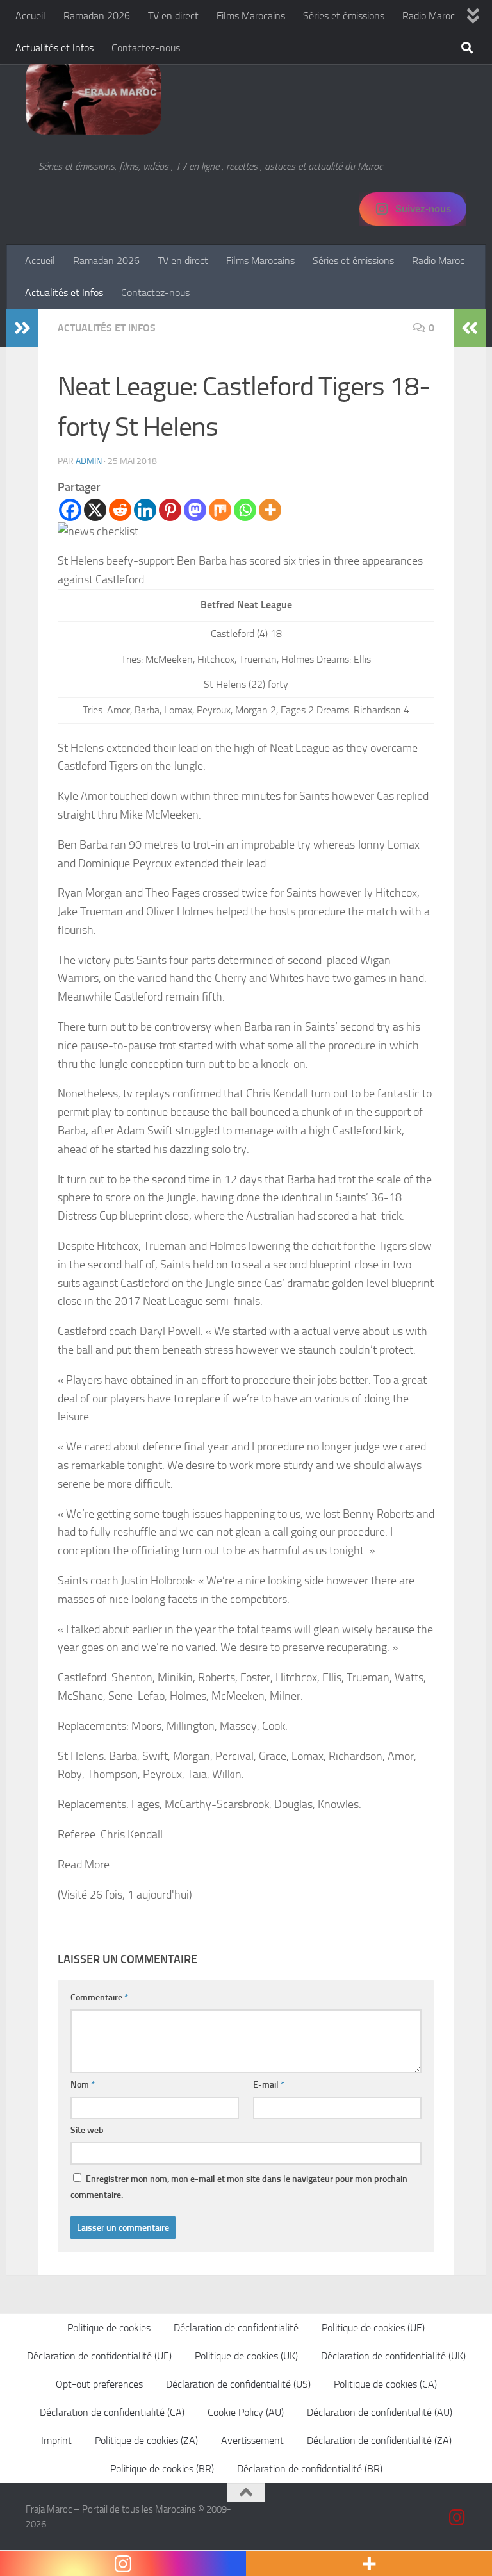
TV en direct (173, 16)
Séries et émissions (344, 16)
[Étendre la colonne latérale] (22, 328)
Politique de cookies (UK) (246, 2356)
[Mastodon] (195, 510)
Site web (87, 2130)
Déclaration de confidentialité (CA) (112, 2412)
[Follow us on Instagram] (457, 2518)
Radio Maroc (429, 16)
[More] (270, 510)
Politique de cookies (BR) (162, 2469)
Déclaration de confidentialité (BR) (310, 2469)
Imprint (56, 2440)
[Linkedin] (145, 510)
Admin (89, 461)
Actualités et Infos (54, 48)
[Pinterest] (170, 510)
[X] (95, 510)
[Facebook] (70, 510)
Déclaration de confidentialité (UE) (99, 2356)
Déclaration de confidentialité (236, 2328)
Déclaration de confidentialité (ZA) (379, 2440)
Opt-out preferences (99, 2384)
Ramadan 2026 (97, 16)
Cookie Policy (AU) (246, 2412)
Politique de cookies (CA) (385, 2384)
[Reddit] (120, 510)
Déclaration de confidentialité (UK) (393, 2356)
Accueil (30, 16)
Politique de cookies (109, 2328)
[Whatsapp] (245, 510)
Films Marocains (251, 16)
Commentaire (99, 1998)
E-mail (269, 2085)
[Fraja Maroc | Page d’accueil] (94, 96)
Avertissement (252, 2440)
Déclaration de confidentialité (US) (238, 2384)
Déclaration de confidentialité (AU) (380, 2412)
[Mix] (220, 510)
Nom (83, 2085)
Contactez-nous (146, 48)
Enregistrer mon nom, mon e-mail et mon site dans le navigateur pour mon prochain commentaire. (239, 2187)
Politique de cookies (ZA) (146, 2440)
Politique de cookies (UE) (373, 2328)
